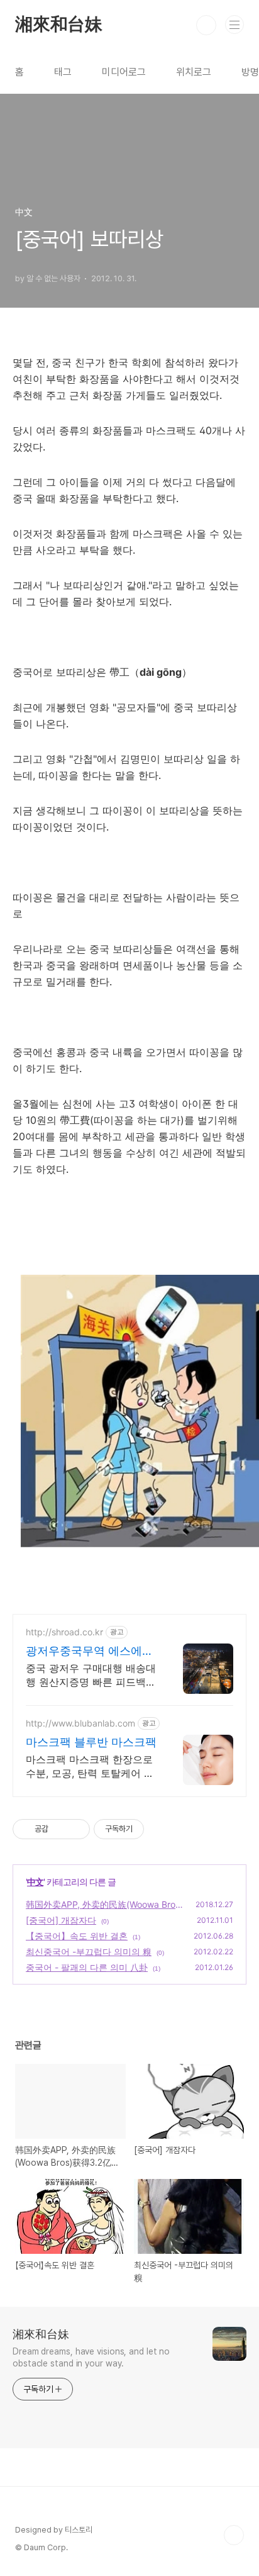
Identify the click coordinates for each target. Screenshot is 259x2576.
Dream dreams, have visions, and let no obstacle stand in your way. (91, 2357)
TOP (234, 2535)
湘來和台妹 (59, 25)
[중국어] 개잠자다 (61, 1920)
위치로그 (194, 72)
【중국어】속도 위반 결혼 (77, 1936)
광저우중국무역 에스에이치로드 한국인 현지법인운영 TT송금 (91, 1651)
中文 (35, 1882)
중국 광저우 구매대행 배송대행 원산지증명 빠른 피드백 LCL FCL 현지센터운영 (91, 1675)
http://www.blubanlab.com (80, 1723)
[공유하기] (60, 1829)
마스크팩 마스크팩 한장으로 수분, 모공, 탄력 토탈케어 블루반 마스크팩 (90, 1767)
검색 (206, 25)
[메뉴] (234, 25)
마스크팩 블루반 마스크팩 (91, 1742)
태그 (63, 72)
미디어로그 (124, 72)
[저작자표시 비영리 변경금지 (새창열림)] (161, 1829)
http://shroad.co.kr (64, 1632)
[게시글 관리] (76, 1829)
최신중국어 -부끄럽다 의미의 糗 (89, 1952)
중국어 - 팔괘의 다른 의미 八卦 (87, 1967)
